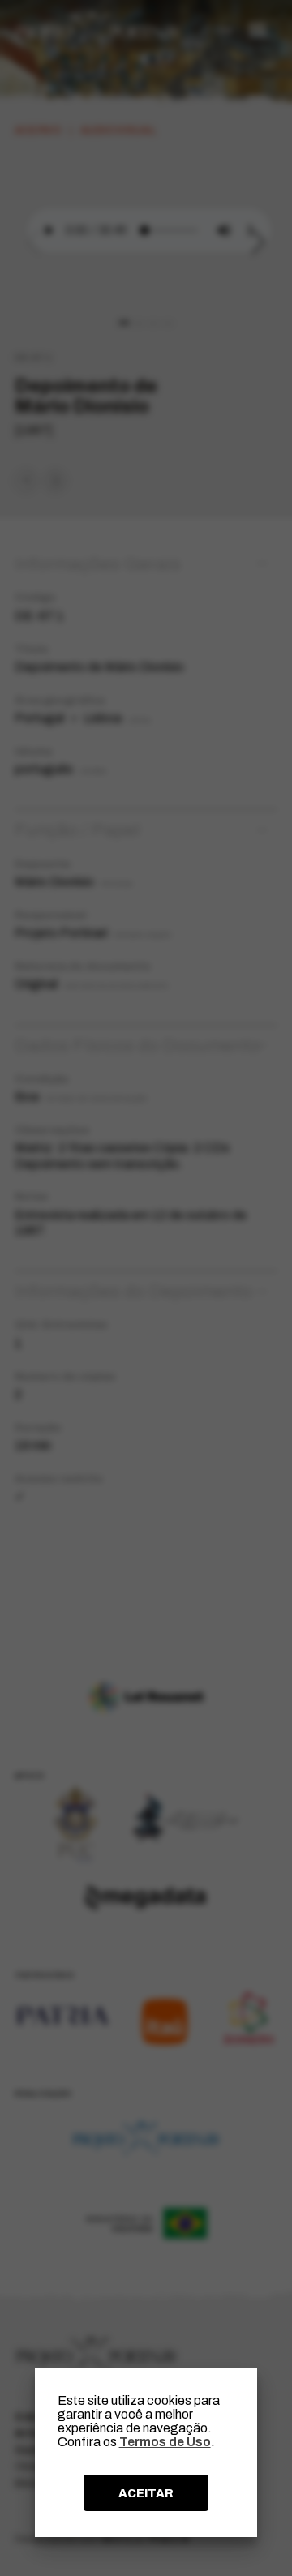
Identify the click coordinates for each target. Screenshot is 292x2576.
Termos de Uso (165, 2442)
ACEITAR (146, 2493)
